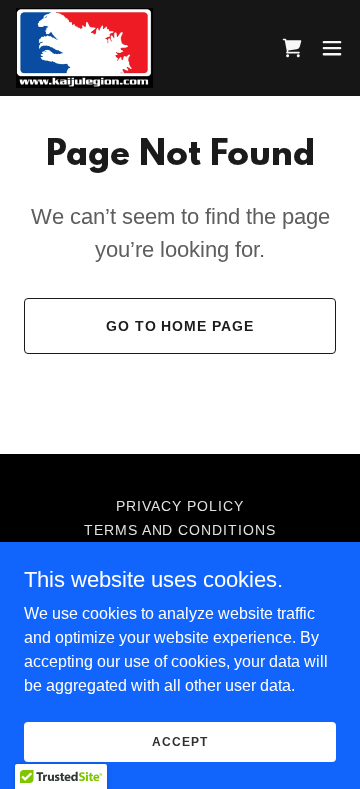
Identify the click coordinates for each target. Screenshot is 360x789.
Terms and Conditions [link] (180, 530)
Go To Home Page (180, 326)
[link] (84, 48)
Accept (179, 741)
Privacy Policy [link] (180, 506)
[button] (332, 48)
